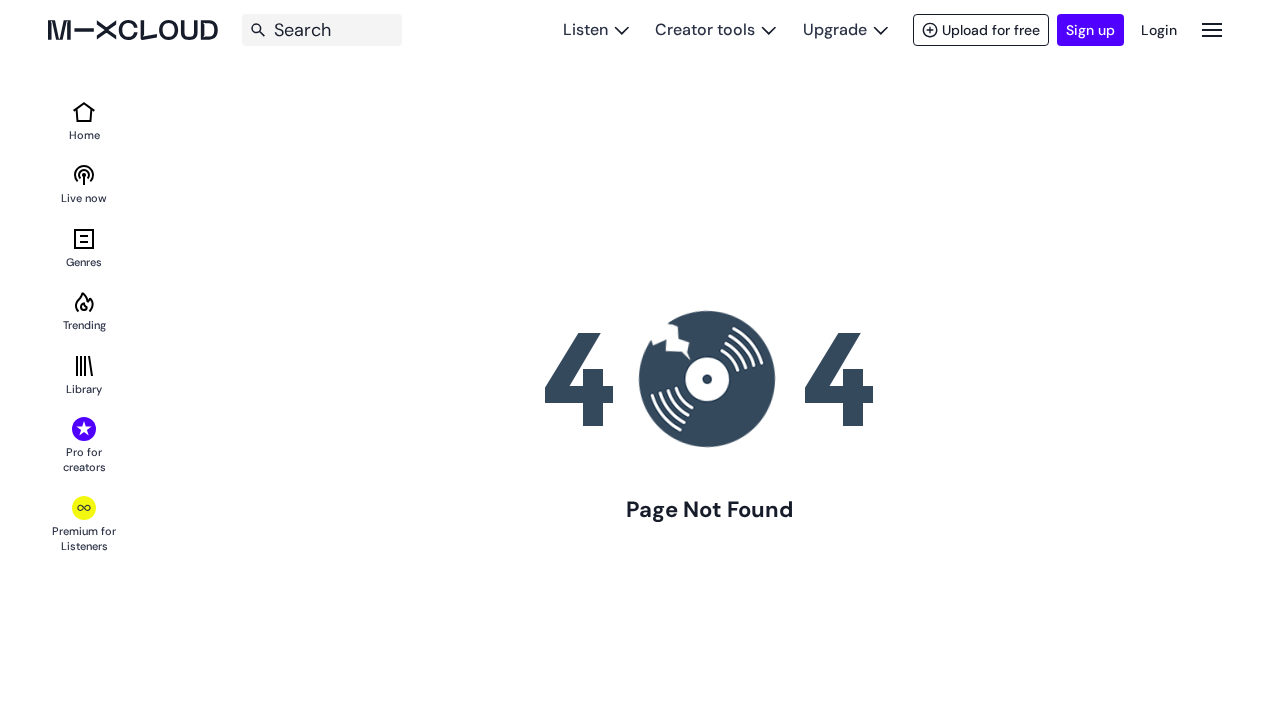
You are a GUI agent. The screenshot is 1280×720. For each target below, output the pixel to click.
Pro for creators (84, 459)
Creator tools (705, 29)
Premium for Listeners (84, 538)
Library (84, 389)
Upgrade (835, 29)
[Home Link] (133, 30)
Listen (585, 29)
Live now (84, 198)
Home (84, 135)
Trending (84, 325)
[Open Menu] (1212, 29)
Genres (84, 262)
